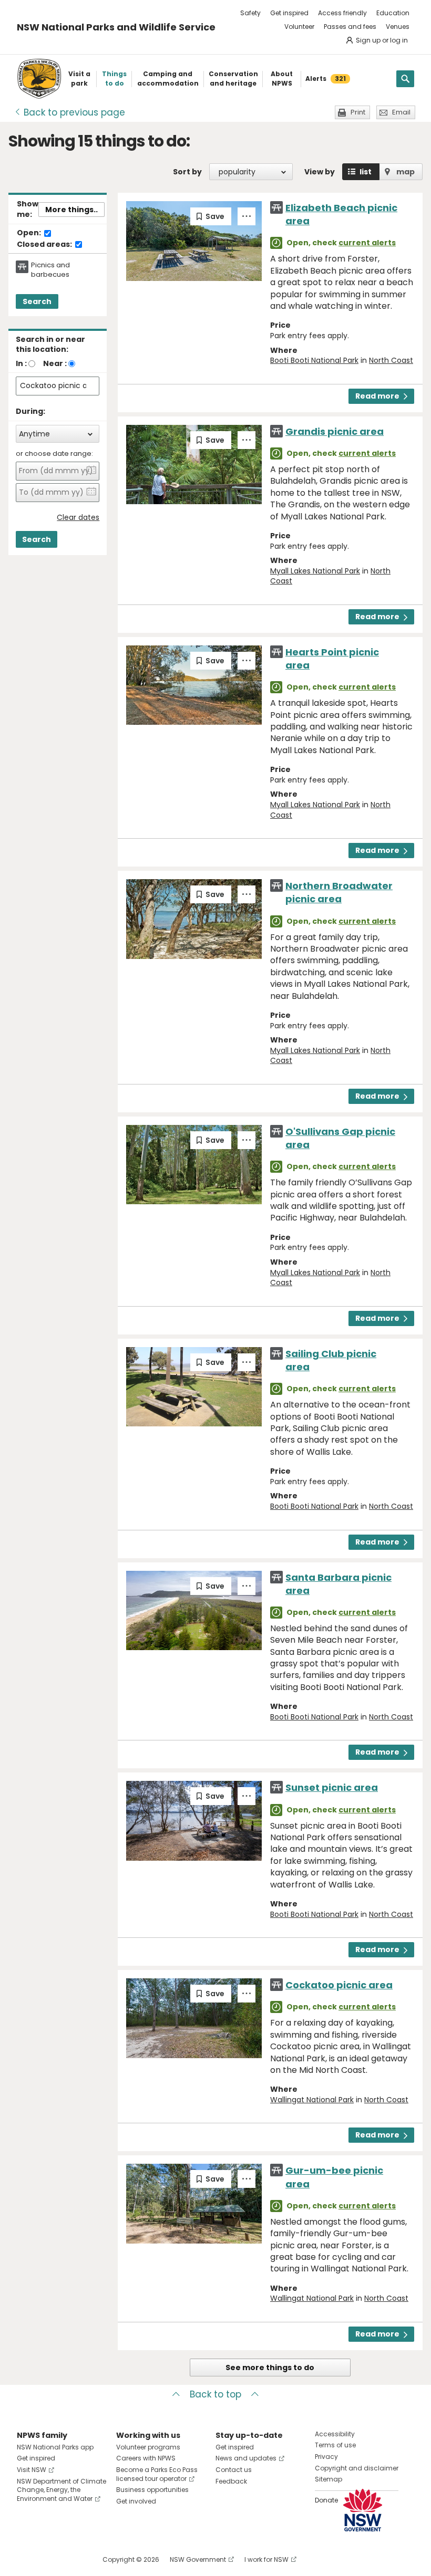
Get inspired (289, 13)
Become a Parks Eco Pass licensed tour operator (157, 2474)
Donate (326, 2500)
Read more (377, 396)
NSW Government (198, 2559)
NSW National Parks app (55, 2447)
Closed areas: (45, 245)
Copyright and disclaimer (357, 2468)
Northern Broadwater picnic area (339, 892)
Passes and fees (350, 27)
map (406, 172)
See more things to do (270, 2368)
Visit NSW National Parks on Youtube (72, 2559)
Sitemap (329, 2479)
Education (393, 13)
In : (21, 363)
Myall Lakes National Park (315, 571)
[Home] (39, 79)
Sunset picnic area (332, 1787)
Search (37, 301)
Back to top (215, 2394)
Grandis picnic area (335, 431)
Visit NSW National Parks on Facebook (27, 2559)
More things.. (71, 210)
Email (401, 112)
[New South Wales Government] (363, 2510)
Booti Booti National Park (314, 360)
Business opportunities (152, 2490)
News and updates (246, 2458)
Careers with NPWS (146, 2458)
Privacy (326, 2457)
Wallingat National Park (312, 2100)
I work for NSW (266, 2559)
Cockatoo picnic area (339, 1985)
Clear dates (78, 518)
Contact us (234, 2470)
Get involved (136, 2501)
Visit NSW (32, 2470)
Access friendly (342, 13)
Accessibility (335, 2434)
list (366, 172)
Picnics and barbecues (50, 270)
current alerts (367, 243)
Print (358, 112)
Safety (250, 13)
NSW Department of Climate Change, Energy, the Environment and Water (61, 2490)
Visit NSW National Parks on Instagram (49, 2559)
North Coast (391, 360)
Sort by (187, 172)
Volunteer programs (148, 2447)
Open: (30, 233)
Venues (398, 27)
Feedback (231, 2481)
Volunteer (299, 27)
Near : (55, 363)
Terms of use (335, 2445)
